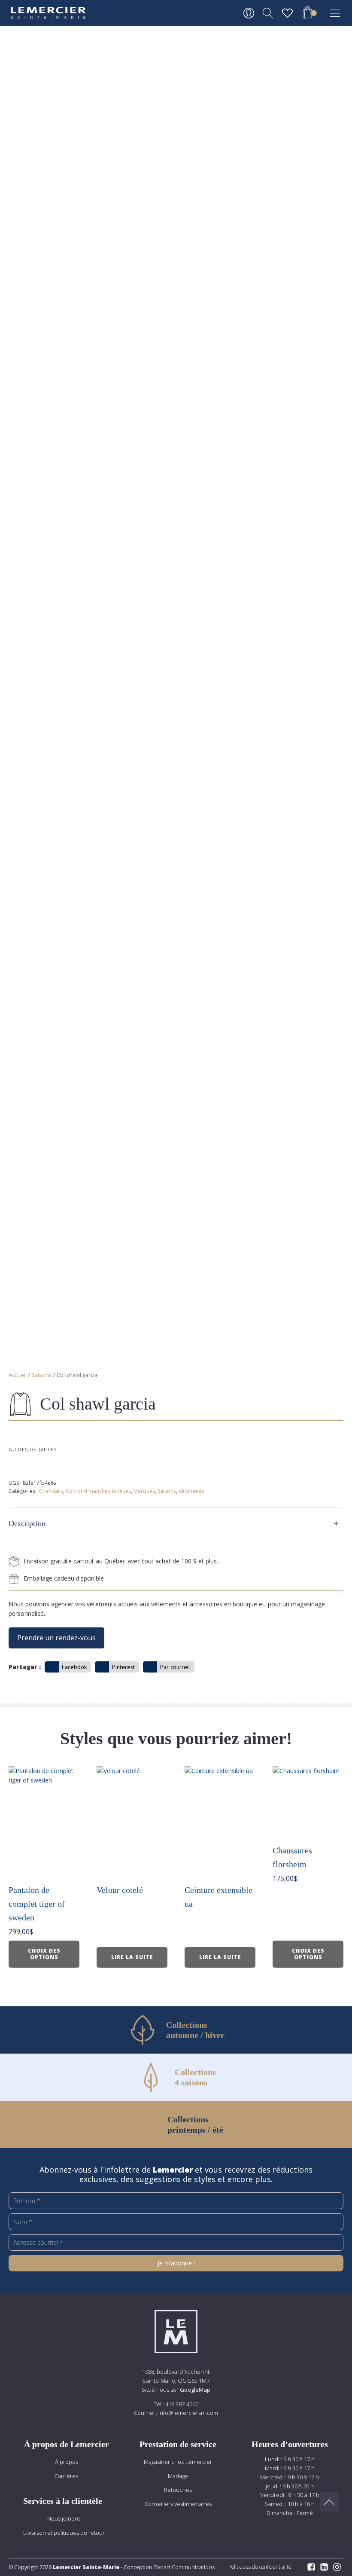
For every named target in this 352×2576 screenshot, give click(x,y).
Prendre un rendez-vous (56, 1638)
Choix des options (44, 1954)
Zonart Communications (183, 2567)
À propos (67, 2462)
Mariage (178, 2476)
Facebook (74, 1667)
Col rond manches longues (98, 1491)
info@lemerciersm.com (188, 2413)
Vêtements (191, 1491)
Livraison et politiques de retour (64, 2533)
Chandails (51, 1491)
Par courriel (175, 1667)
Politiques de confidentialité (260, 2567)
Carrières (66, 2476)
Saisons (42, 1375)
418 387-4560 (182, 2404)
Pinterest (123, 1667)
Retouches (178, 2490)
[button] (307, 14)
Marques (144, 1491)
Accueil (18, 1375)
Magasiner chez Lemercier (178, 2462)
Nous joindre (64, 2518)
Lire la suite (132, 1957)
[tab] (176, 1523)
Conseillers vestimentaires (178, 2504)
